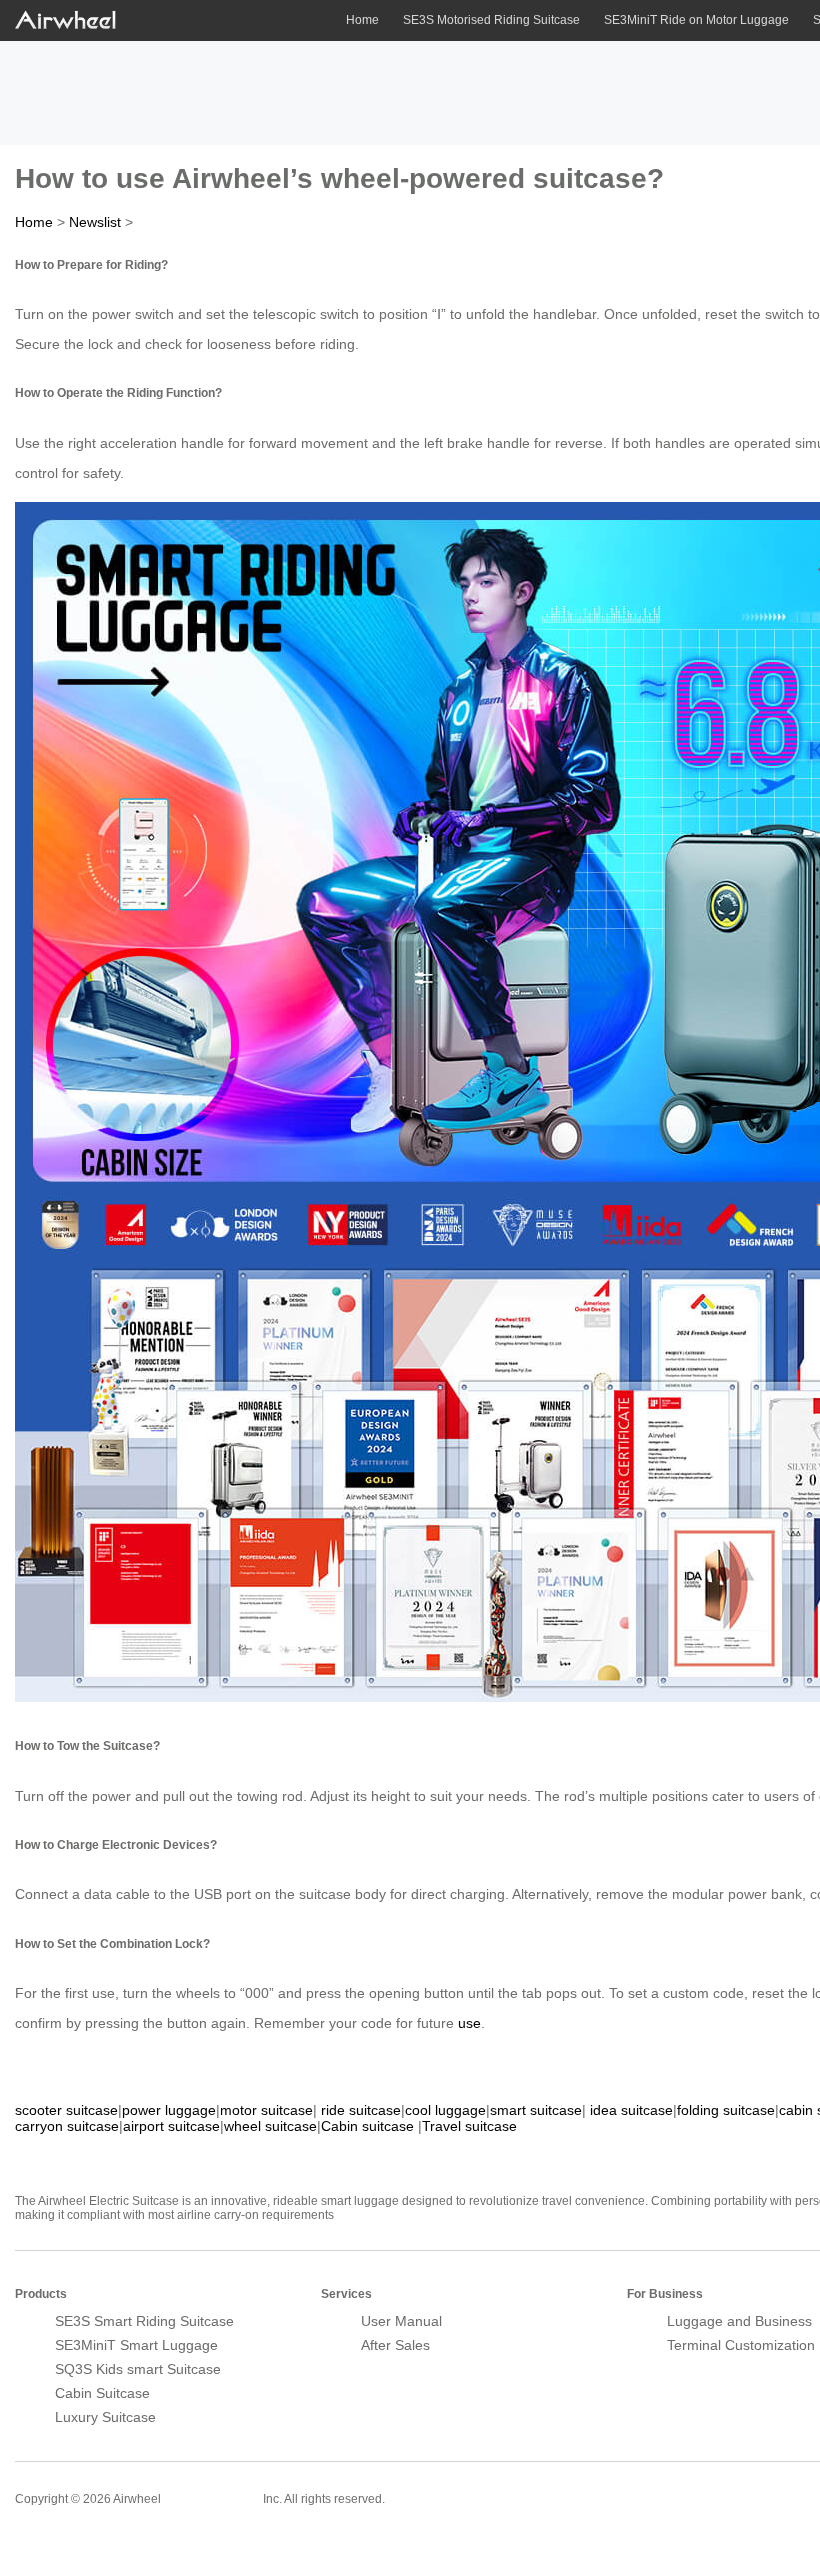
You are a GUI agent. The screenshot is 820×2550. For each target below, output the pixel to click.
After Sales (395, 2345)
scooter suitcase (66, 2110)
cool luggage (445, 2110)
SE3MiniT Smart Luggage (136, 2345)
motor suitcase (266, 2110)
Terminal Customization (741, 2345)
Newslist (95, 222)
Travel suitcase (469, 2126)
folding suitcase (726, 2110)
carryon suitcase (67, 2126)
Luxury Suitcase (105, 2417)
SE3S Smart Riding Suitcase (144, 2321)
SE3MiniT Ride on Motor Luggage (696, 20)
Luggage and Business (739, 2321)
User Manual (401, 2321)
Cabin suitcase (367, 2126)
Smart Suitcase (212, 2498)
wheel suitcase (270, 2126)
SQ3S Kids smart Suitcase (138, 2369)
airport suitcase (171, 2126)
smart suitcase (536, 2110)
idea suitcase (631, 2110)
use (469, 2023)
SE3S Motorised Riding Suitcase (491, 20)
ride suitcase (361, 2110)
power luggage (169, 2110)
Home (362, 20)
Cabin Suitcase (102, 2393)
